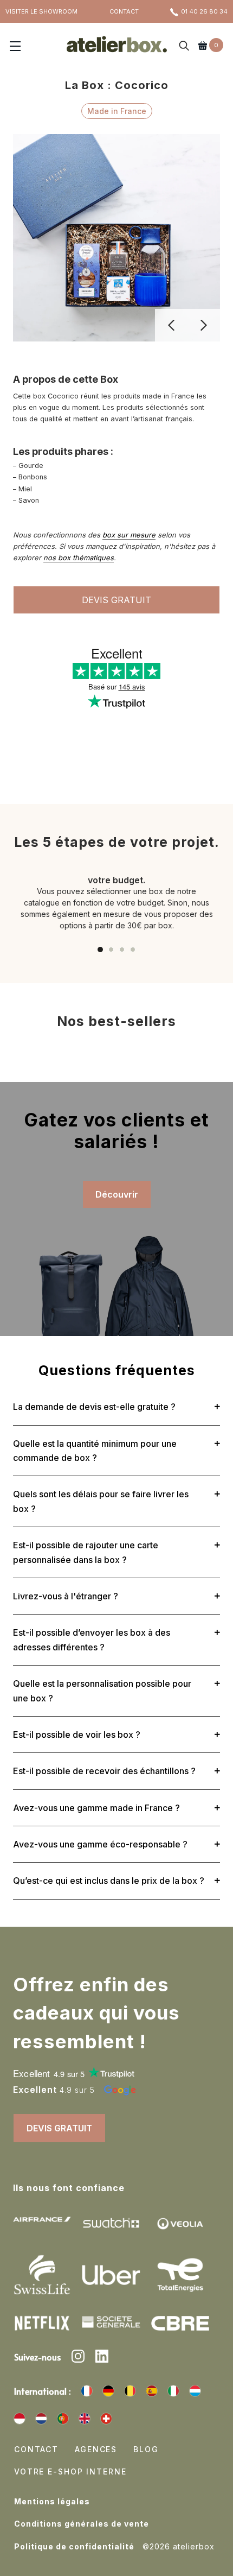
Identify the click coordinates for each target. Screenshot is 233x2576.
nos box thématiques (79, 558)
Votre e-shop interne (70, 2471)
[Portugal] (63, 2419)
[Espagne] (152, 2391)
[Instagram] (78, 2358)
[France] (87, 2391)
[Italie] (173, 2391)
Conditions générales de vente (82, 2524)
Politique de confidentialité (74, 2546)
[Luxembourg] (195, 2391)
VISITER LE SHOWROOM (41, 11)
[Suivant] (204, 325)
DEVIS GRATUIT (116, 600)
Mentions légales (52, 2501)
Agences (96, 2449)
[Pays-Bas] (41, 2419)
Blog (146, 2449)
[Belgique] (130, 2391)
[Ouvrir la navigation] (15, 47)
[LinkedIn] (102, 2358)
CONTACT (124, 11)
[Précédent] (171, 325)
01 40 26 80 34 (204, 11)
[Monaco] (20, 2419)
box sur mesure (129, 535)
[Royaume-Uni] (85, 2419)
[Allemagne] (108, 2391)
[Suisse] (106, 2419)
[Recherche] (184, 47)
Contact (36, 2449)
